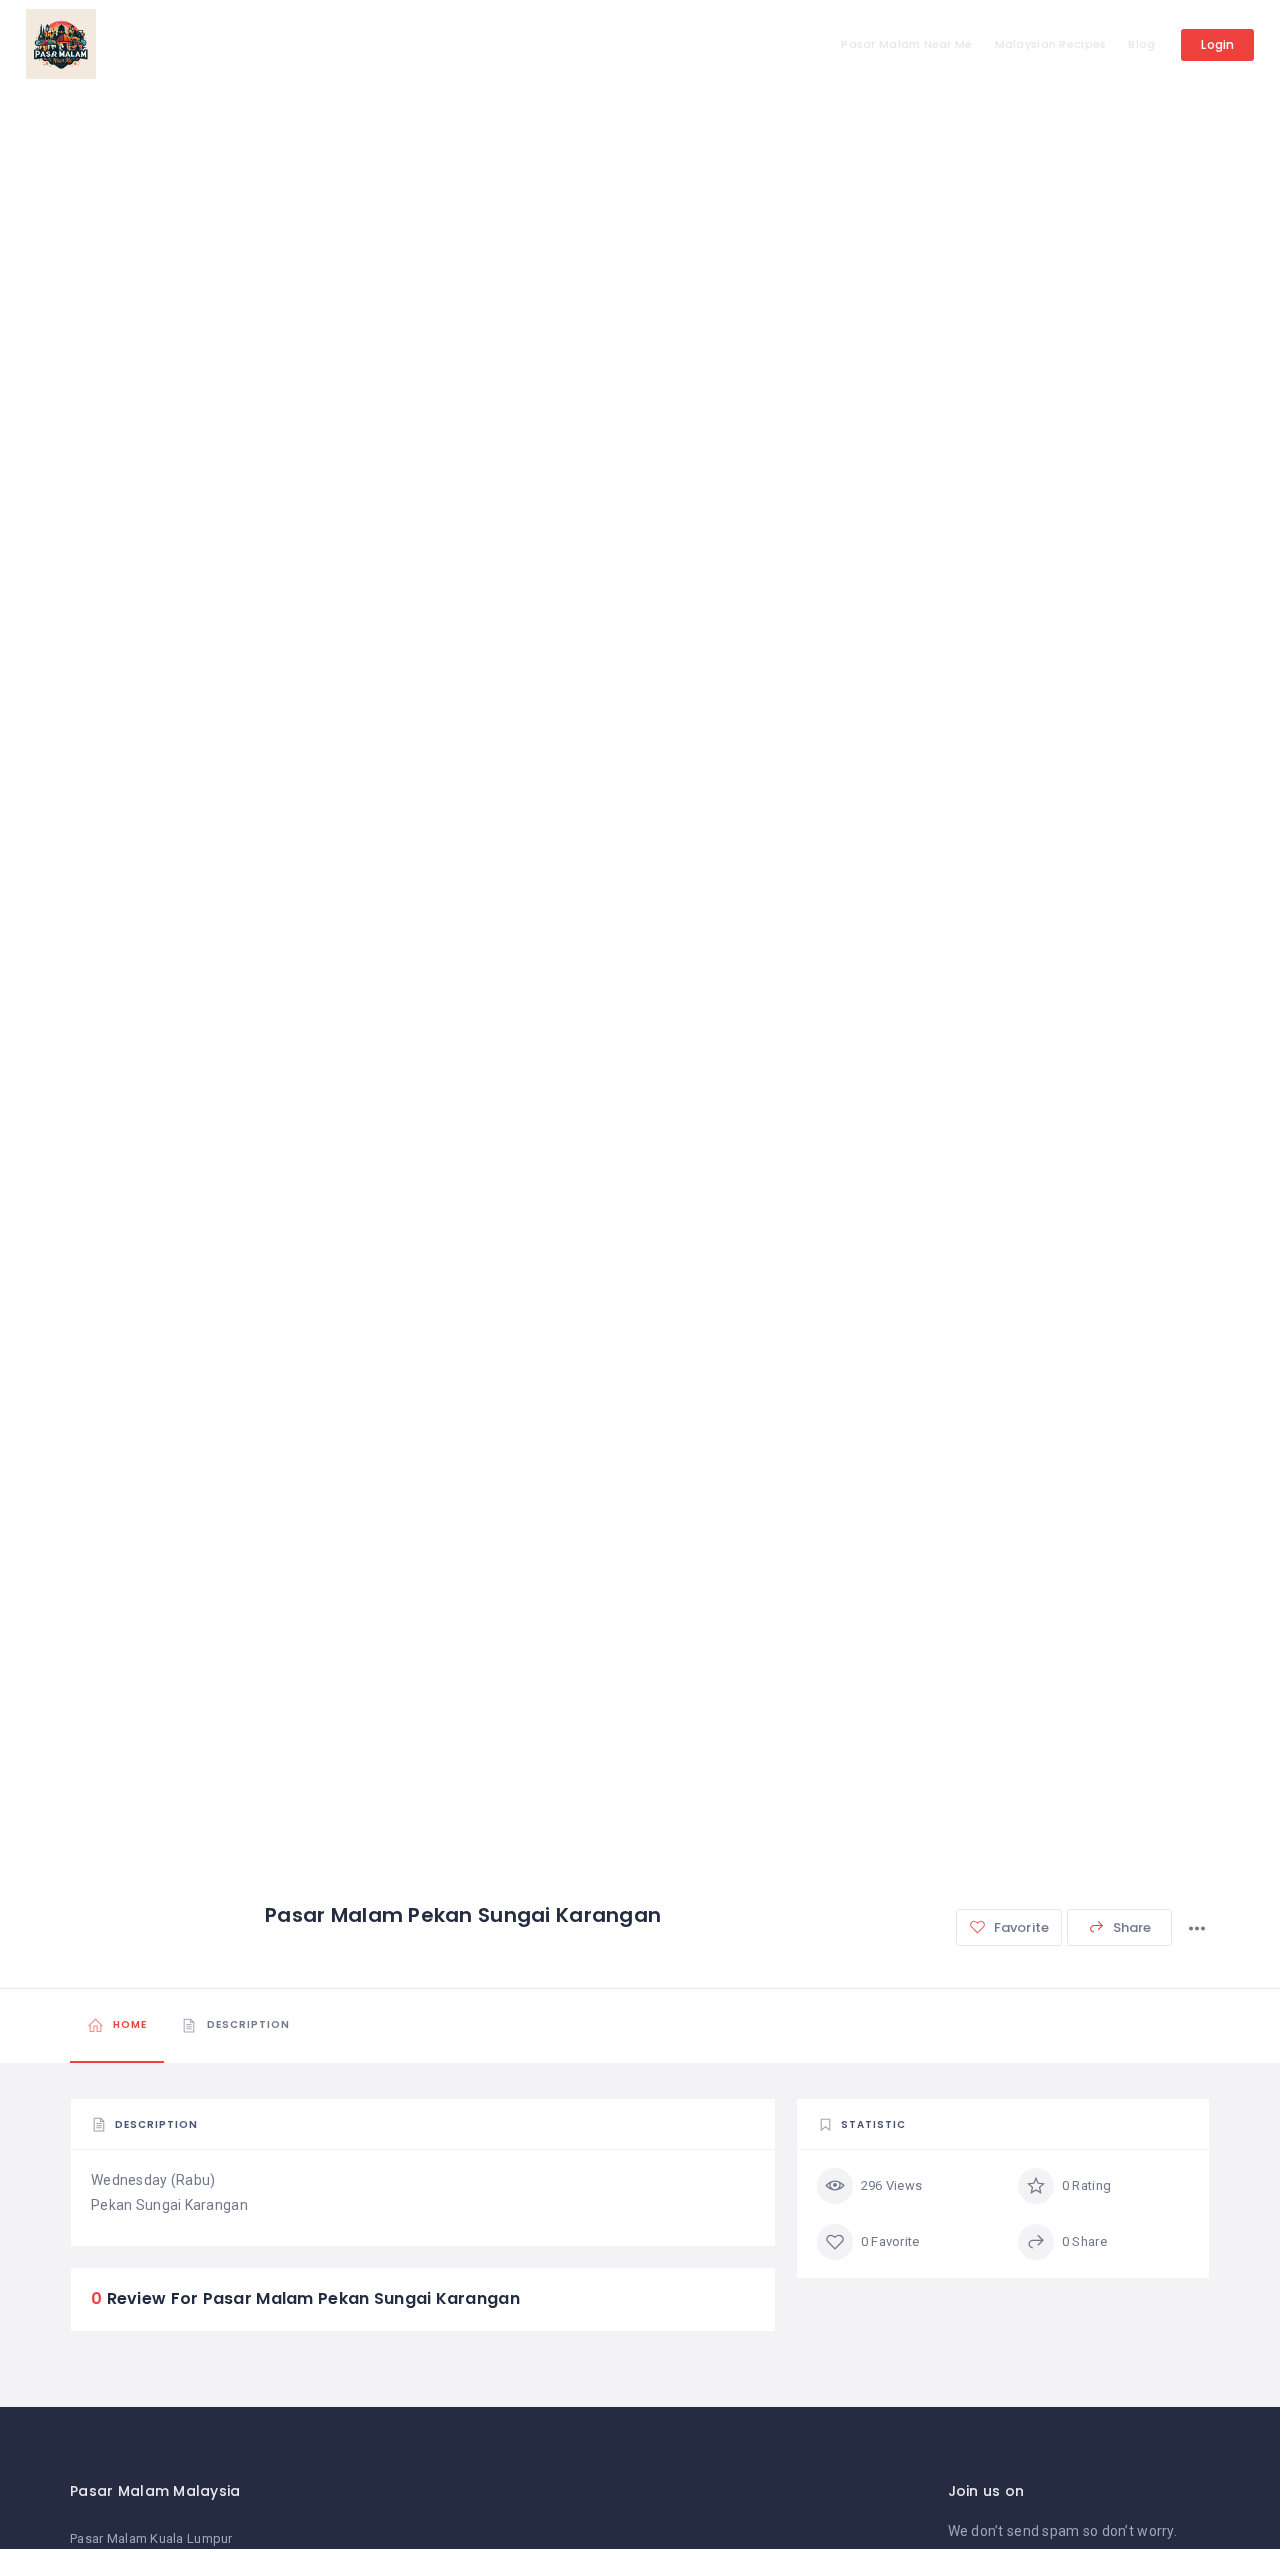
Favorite (1020, 1927)
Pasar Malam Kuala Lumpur (151, 2538)
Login (1217, 44)
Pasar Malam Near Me (906, 44)
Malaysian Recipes (1051, 44)
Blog (1141, 44)
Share (1131, 1927)
